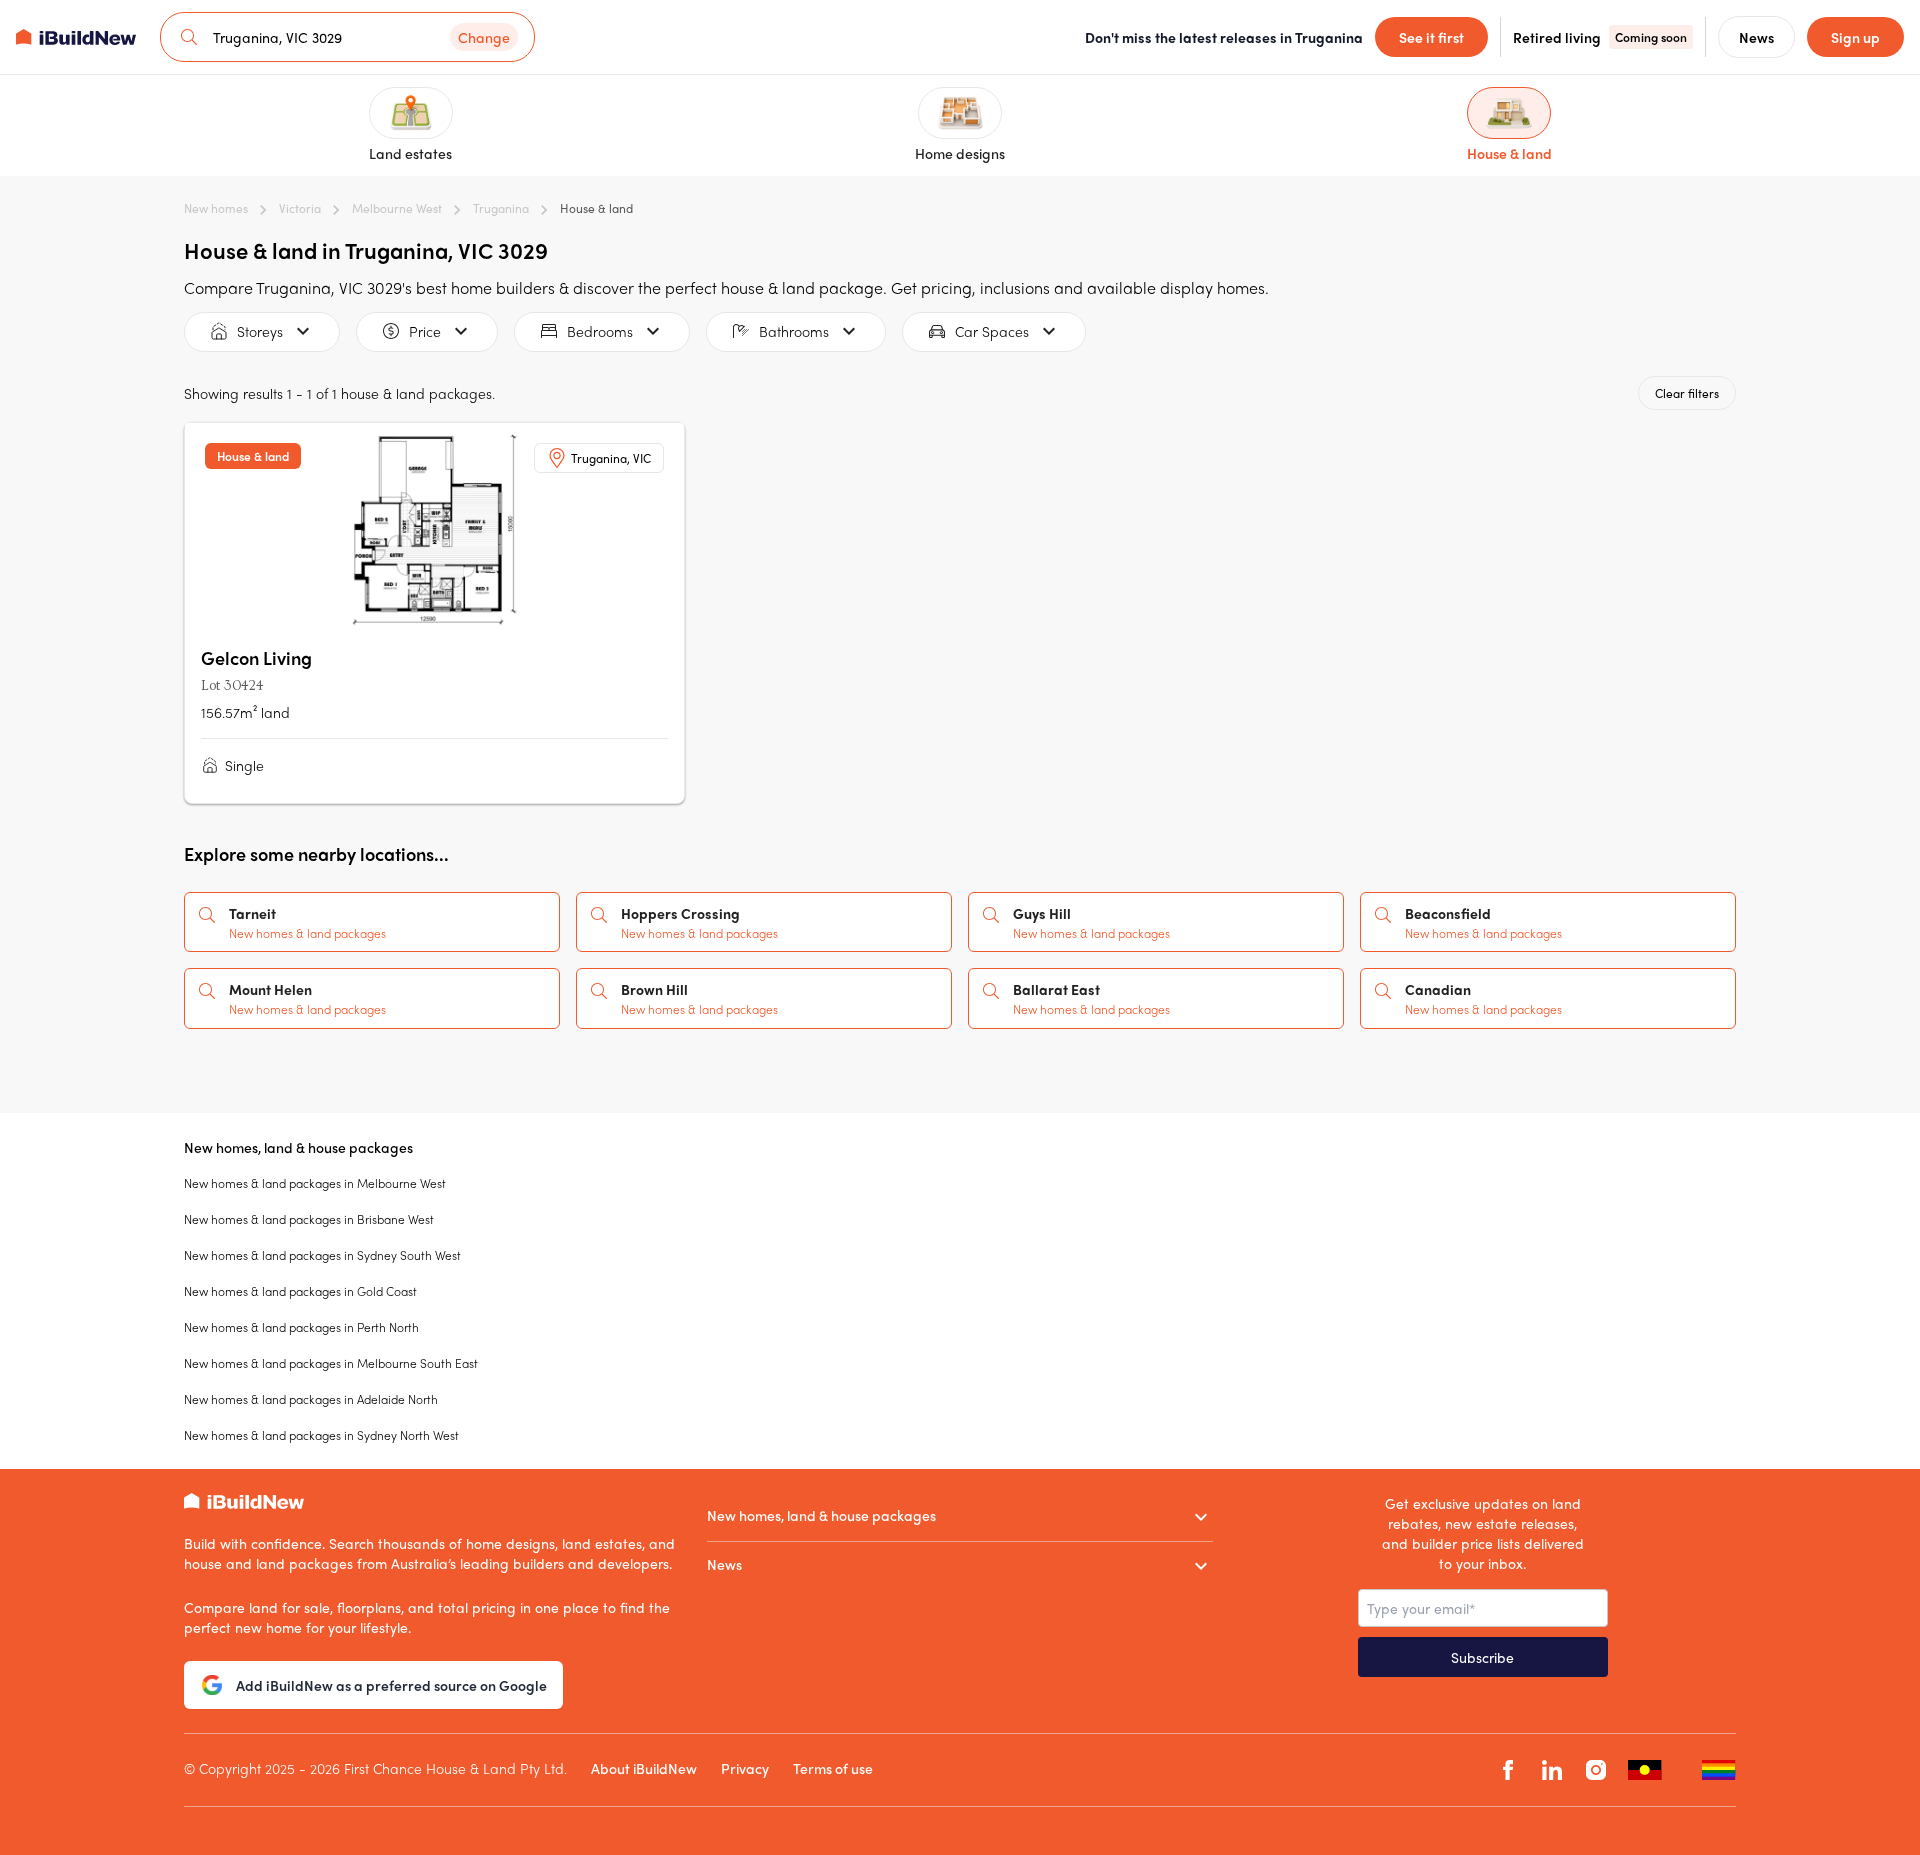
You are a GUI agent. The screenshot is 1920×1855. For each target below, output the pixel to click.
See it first (1431, 37)
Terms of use (833, 1768)
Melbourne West (397, 208)
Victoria (300, 208)
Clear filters (1687, 393)
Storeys (260, 331)
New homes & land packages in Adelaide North (311, 1399)
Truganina (501, 208)
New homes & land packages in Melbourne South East (331, 1363)
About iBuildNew (644, 1768)
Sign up (1855, 37)
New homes (216, 208)
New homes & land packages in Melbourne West (315, 1183)
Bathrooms (794, 331)
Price (425, 331)
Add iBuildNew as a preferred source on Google (391, 1685)
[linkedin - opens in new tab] (1552, 1770)
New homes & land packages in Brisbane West (309, 1219)
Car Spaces (992, 331)
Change (484, 37)
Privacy (745, 1768)
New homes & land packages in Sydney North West (321, 1435)
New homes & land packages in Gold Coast (300, 1291)
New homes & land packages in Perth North (301, 1327)
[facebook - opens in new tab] (1508, 1770)
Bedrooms (600, 331)
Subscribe (1482, 1657)
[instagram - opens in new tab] (1596, 1770)
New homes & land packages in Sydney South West (322, 1255)
